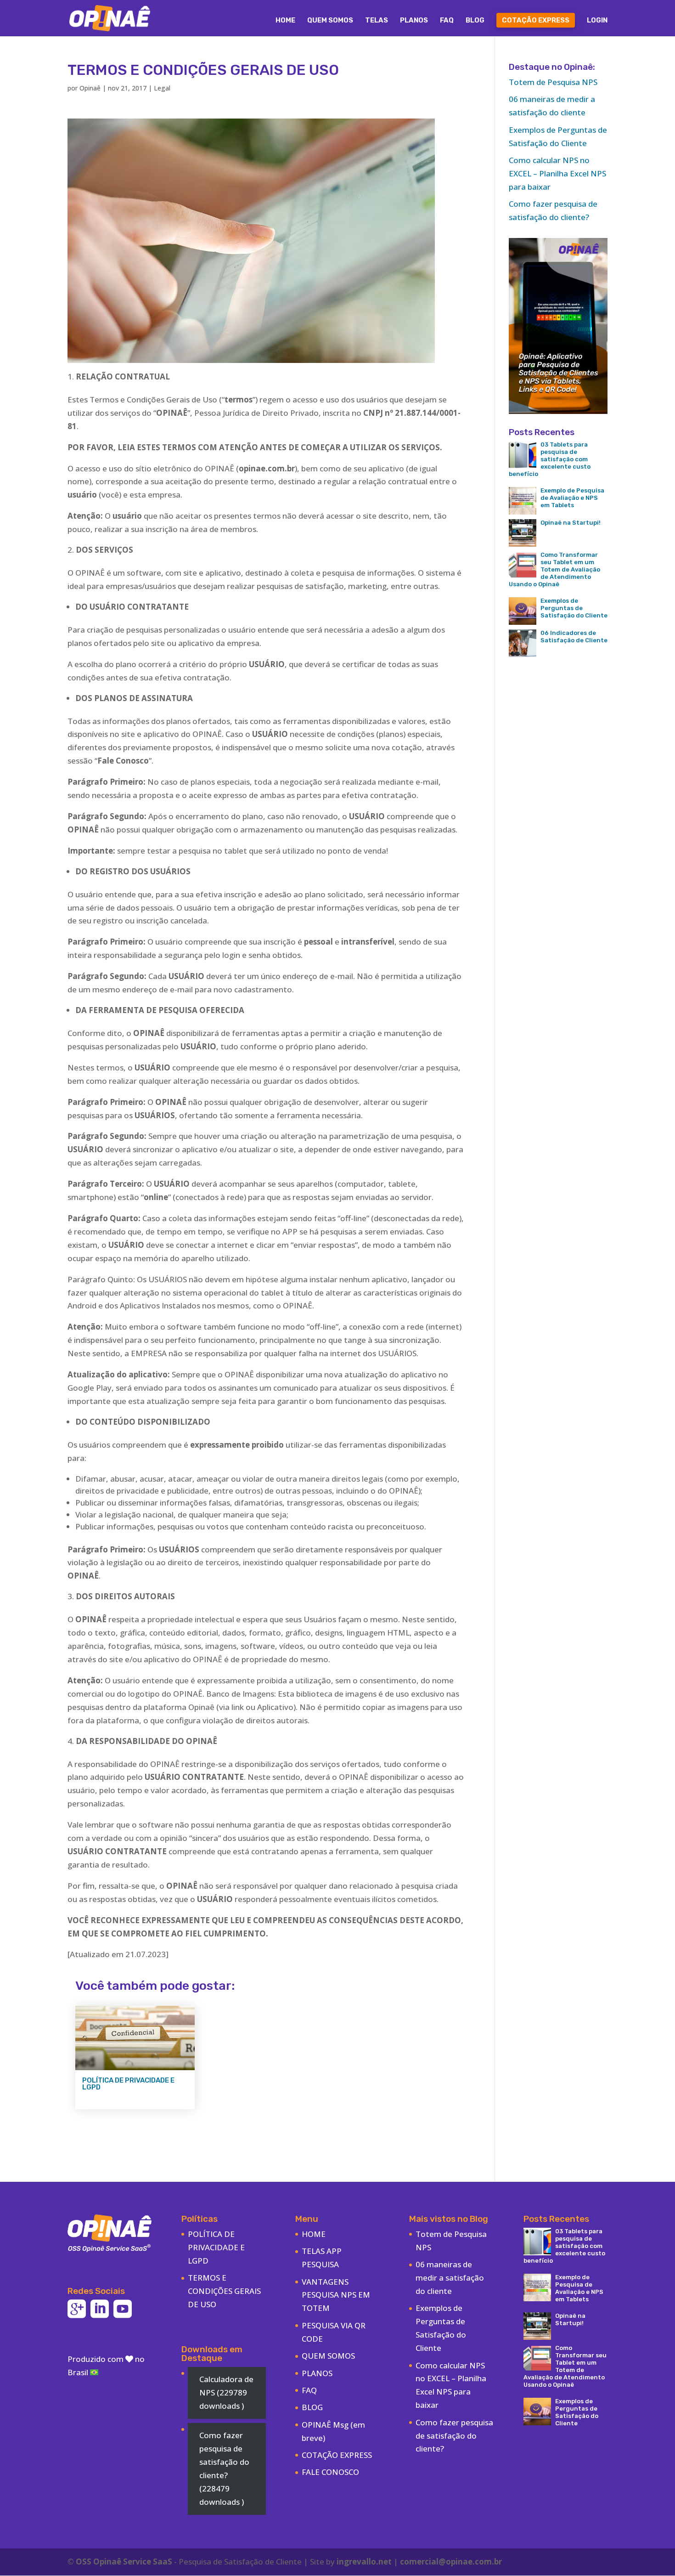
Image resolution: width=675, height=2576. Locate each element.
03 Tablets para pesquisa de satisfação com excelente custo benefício (550, 459)
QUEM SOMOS (330, 21)
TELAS (377, 21)
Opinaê (90, 88)
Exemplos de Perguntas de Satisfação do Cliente (574, 608)
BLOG (475, 21)
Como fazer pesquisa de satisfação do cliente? (454, 2436)
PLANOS (414, 21)
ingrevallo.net (364, 2562)
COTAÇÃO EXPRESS (536, 20)
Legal (162, 88)
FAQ (447, 21)
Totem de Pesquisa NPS (553, 82)
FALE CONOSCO (330, 2472)
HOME (285, 21)
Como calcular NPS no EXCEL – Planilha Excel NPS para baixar (557, 173)
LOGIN (597, 21)
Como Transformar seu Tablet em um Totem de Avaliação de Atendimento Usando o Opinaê (554, 569)
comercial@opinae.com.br (451, 2562)
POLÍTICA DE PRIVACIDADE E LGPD (128, 2084)
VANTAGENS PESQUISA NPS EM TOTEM (336, 2295)
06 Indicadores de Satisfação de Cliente (574, 637)
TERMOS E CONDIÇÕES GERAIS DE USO (224, 2291)
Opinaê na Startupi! (571, 523)
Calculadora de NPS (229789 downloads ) (226, 2392)
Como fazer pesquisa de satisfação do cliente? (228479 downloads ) (224, 2468)
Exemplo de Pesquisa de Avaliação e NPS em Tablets (572, 498)
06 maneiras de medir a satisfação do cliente (450, 2278)
